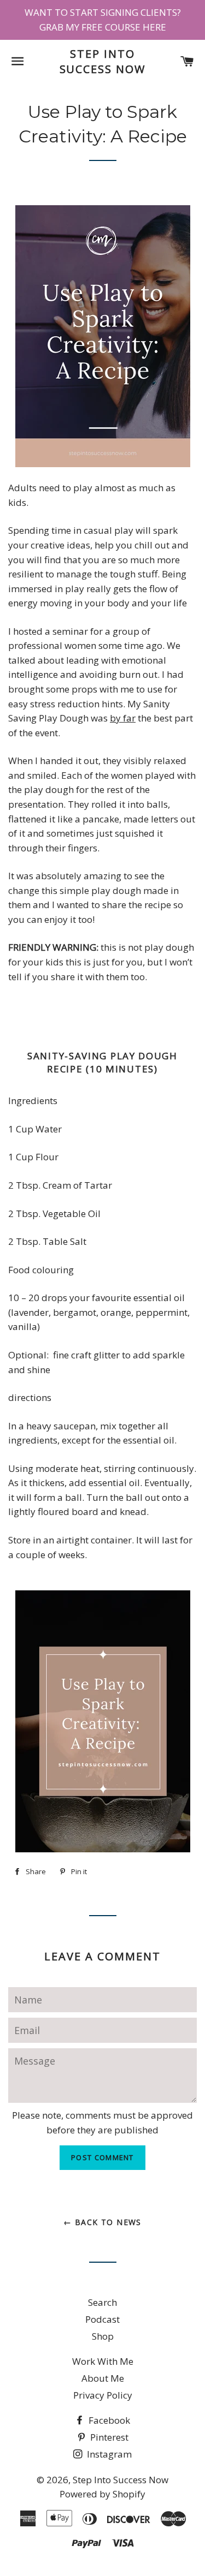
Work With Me (103, 2361)
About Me (103, 2378)
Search (102, 2302)
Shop (103, 2336)
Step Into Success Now (103, 61)
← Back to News (102, 2222)
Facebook (108, 2420)
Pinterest (108, 2437)
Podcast (102, 2319)
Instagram (108, 2454)
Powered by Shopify (102, 2494)
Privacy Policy (103, 2395)
